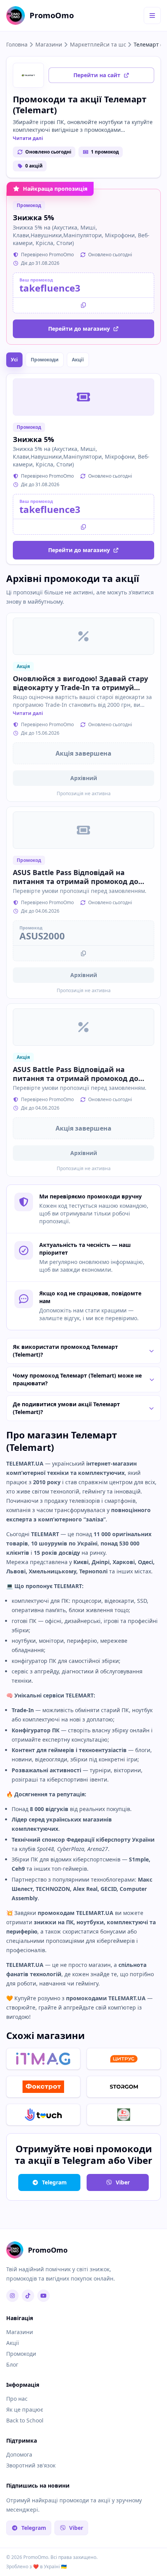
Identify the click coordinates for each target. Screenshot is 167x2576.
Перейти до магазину (79, 329)
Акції (78, 360)
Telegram (54, 2182)
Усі (14, 360)
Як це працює (25, 2409)
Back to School (25, 2420)
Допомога (19, 2454)
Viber (123, 2182)
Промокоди (45, 360)
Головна (17, 44)
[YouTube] (43, 2296)
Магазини (49, 44)
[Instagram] (12, 2296)
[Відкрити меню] (152, 16)
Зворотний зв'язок (31, 2465)
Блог (12, 2364)
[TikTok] (28, 2296)
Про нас (17, 2399)
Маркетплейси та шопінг (98, 44)
